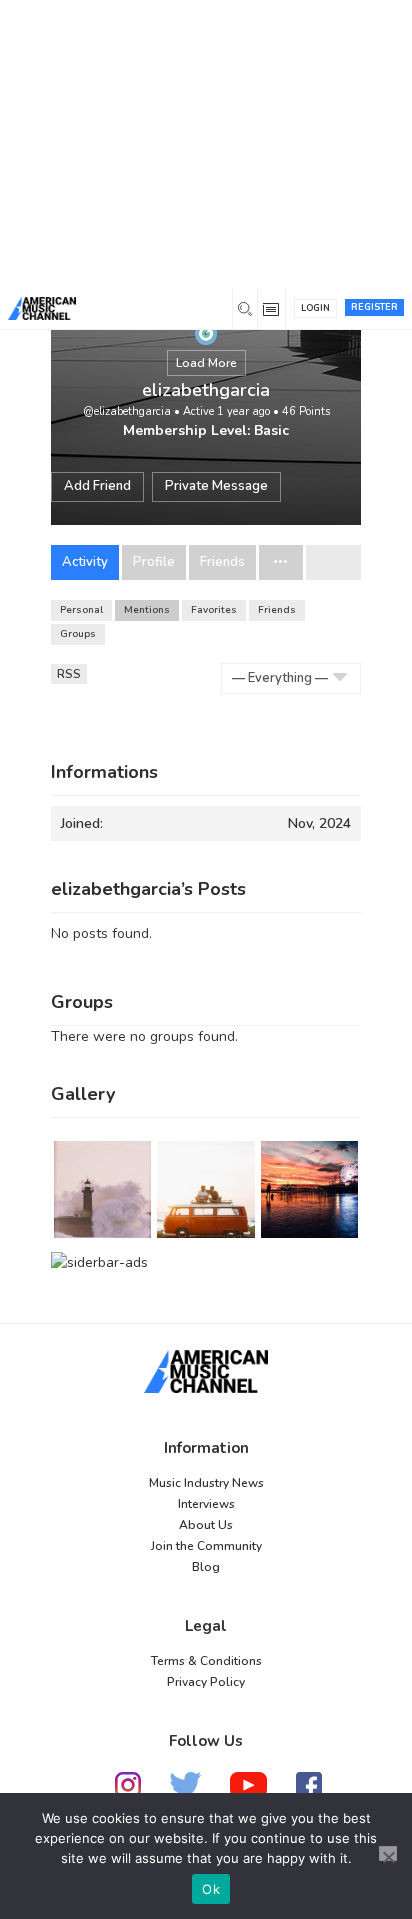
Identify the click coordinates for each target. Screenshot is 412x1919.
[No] (388, 1853)
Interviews (206, 1504)
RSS (69, 674)
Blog (206, 1567)
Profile (154, 562)
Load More (206, 363)
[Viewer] (206, 332)
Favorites (214, 610)
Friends (222, 562)
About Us (206, 1525)
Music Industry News (206, 1483)
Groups (78, 634)
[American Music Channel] (206, 1371)
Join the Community (206, 1546)
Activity (85, 562)
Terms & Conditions (206, 1661)
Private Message (216, 486)
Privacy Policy (206, 1682)
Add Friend (97, 486)
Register (374, 307)
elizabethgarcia (206, 390)
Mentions (147, 610)
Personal (81, 610)
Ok (211, 1889)
